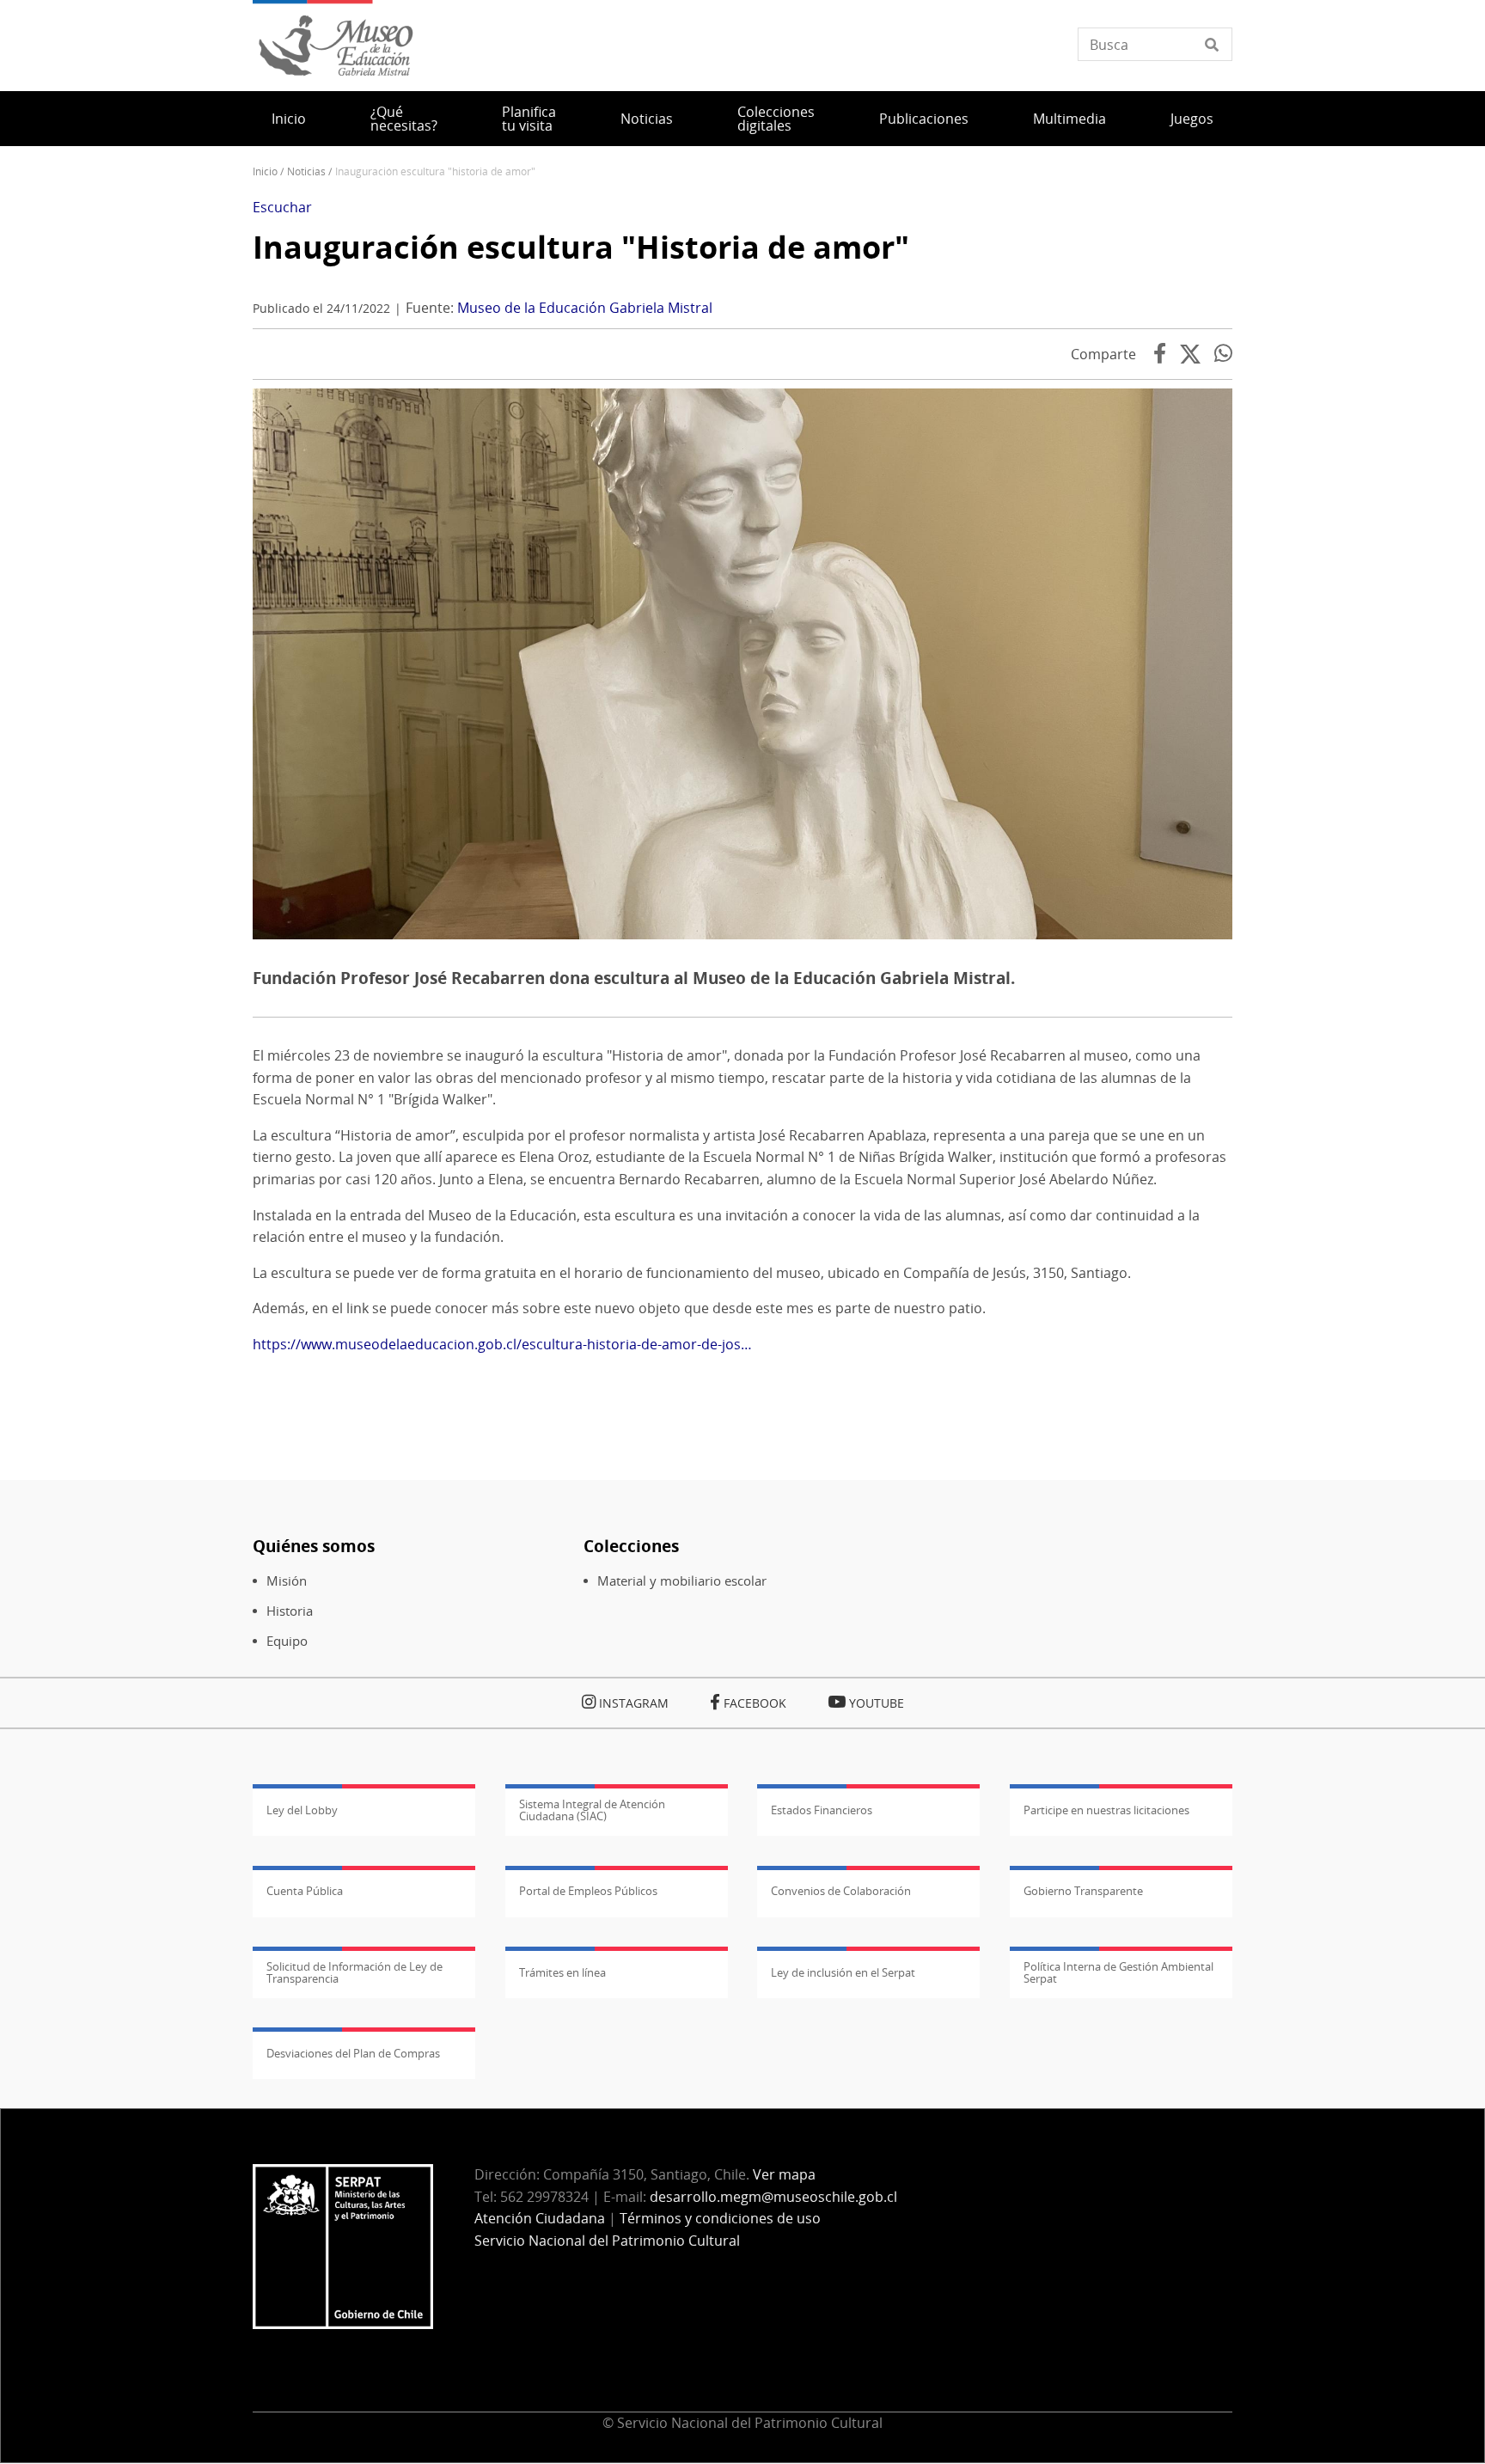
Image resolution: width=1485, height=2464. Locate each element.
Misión (287, 1581)
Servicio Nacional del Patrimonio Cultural (607, 2241)
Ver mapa (784, 2174)
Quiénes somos (314, 1546)
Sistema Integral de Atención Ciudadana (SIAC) (592, 1810)
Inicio (289, 119)
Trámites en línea (562, 1972)
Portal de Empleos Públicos (588, 1891)
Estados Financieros (822, 1810)
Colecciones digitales (776, 119)
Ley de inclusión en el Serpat (843, 1972)
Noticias (647, 119)
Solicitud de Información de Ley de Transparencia (354, 1972)
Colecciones (631, 1546)
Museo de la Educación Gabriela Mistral (585, 308)
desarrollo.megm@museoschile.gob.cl (773, 2197)
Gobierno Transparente (1083, 1891)
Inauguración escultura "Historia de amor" (581, 247)
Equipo (287, 1641)
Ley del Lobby (302, 1810)
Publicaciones (924, 119)
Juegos (1192, 119)
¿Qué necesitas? (404, 119)
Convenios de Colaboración (841, 1891)
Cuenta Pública (305, 1891)
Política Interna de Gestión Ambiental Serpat (1118, 1972)
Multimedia (1069, 119)
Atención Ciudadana (540, 2218)
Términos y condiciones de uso (720, 2218)
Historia (290, 1611)
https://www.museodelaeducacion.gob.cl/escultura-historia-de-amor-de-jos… (502, 1344)
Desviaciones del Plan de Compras (353, 2053)
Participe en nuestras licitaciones (1106, 1810)
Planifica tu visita (529, 119)
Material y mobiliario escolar (682, 1581)
